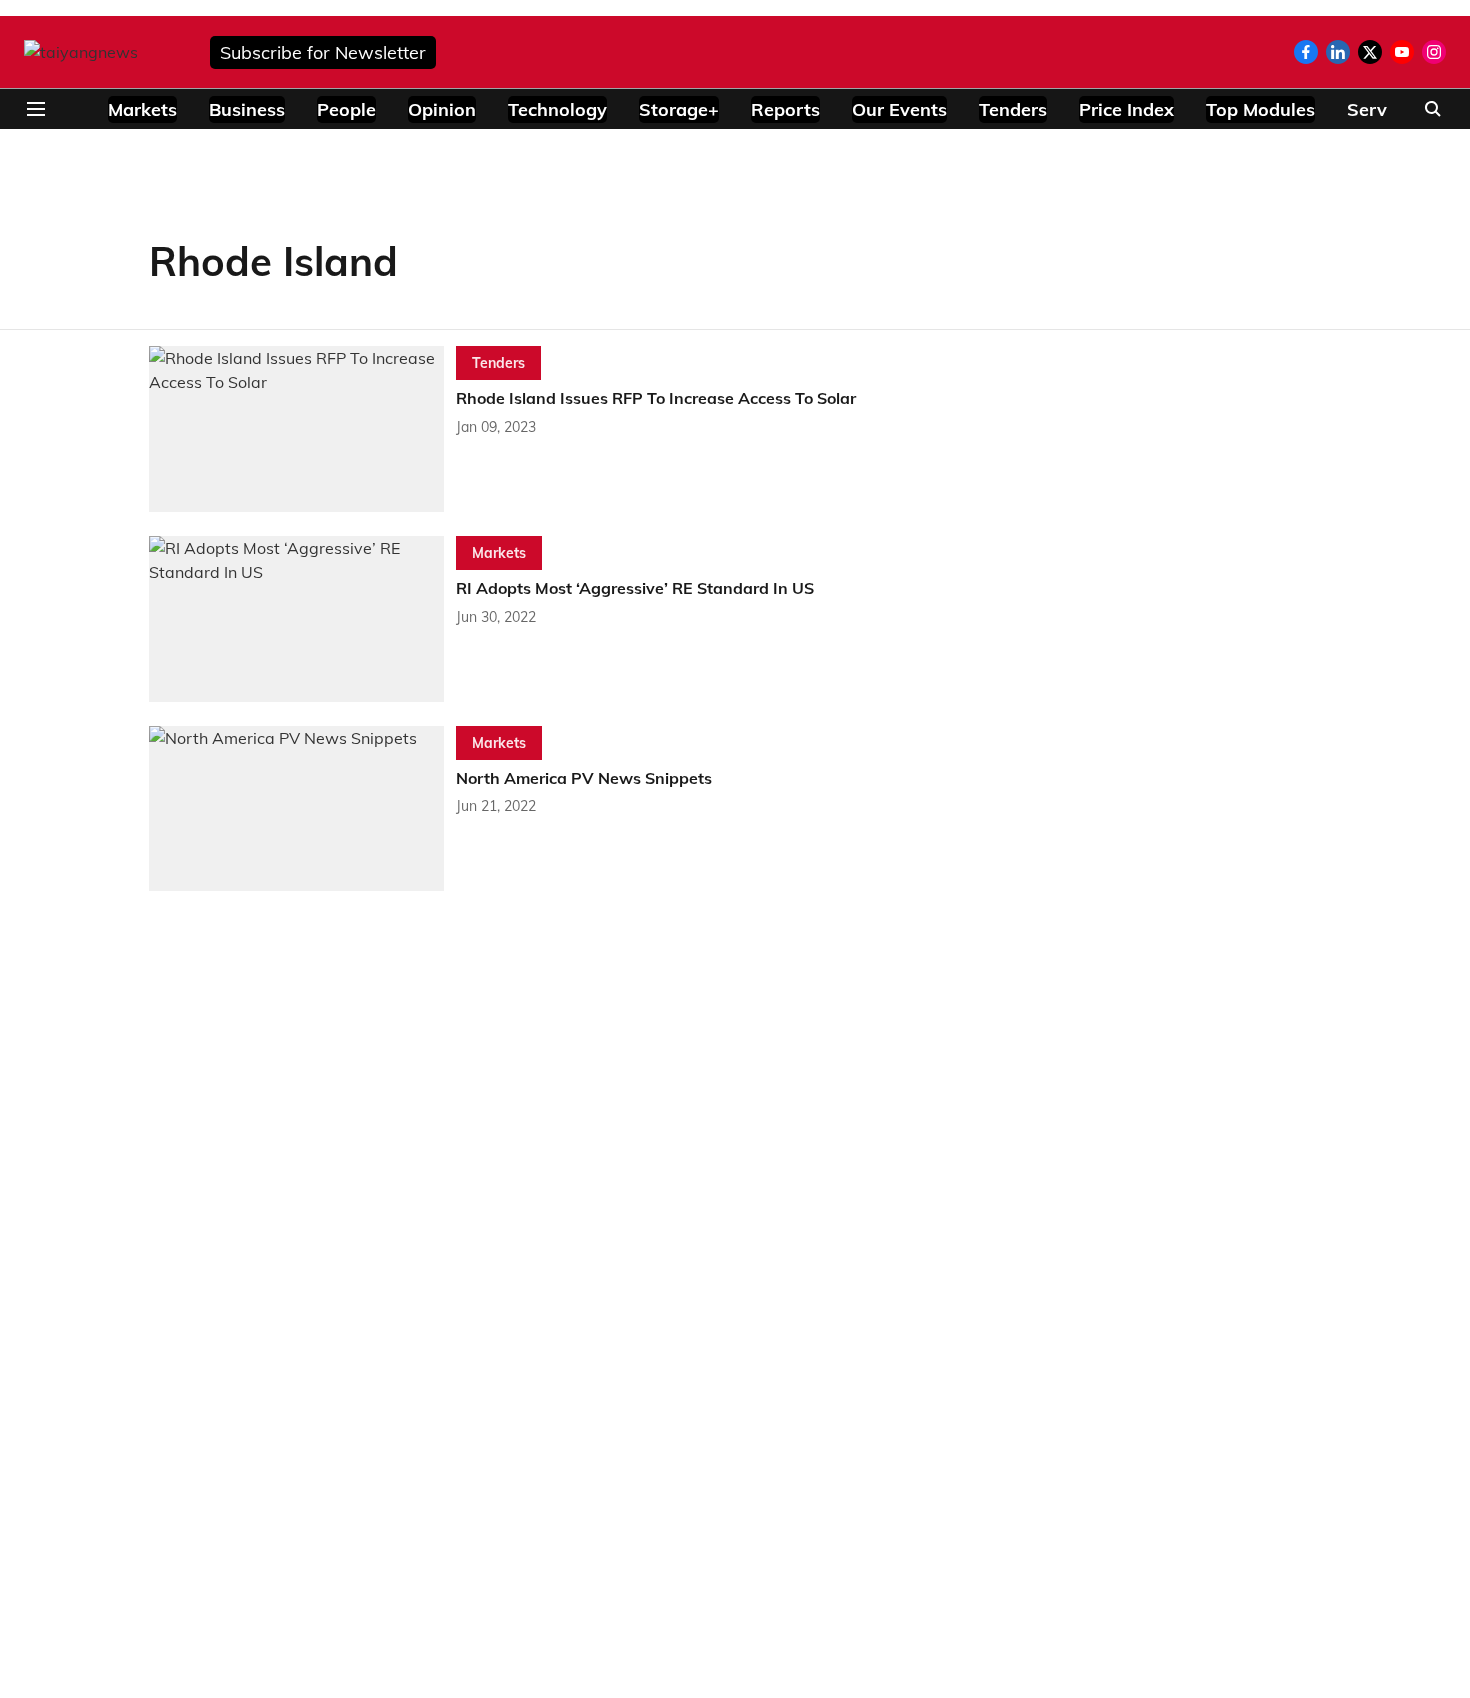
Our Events (899, 109)
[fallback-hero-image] (302, 429)
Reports (785, 109)
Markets (142, 109)
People (346, 109)
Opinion (442, 109)
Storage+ (679, 109)
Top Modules (1260, 109)
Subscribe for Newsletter (323, 52)
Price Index (1126, 109)
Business (247, 109)
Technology (557, 109)
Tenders (1013, 109)
